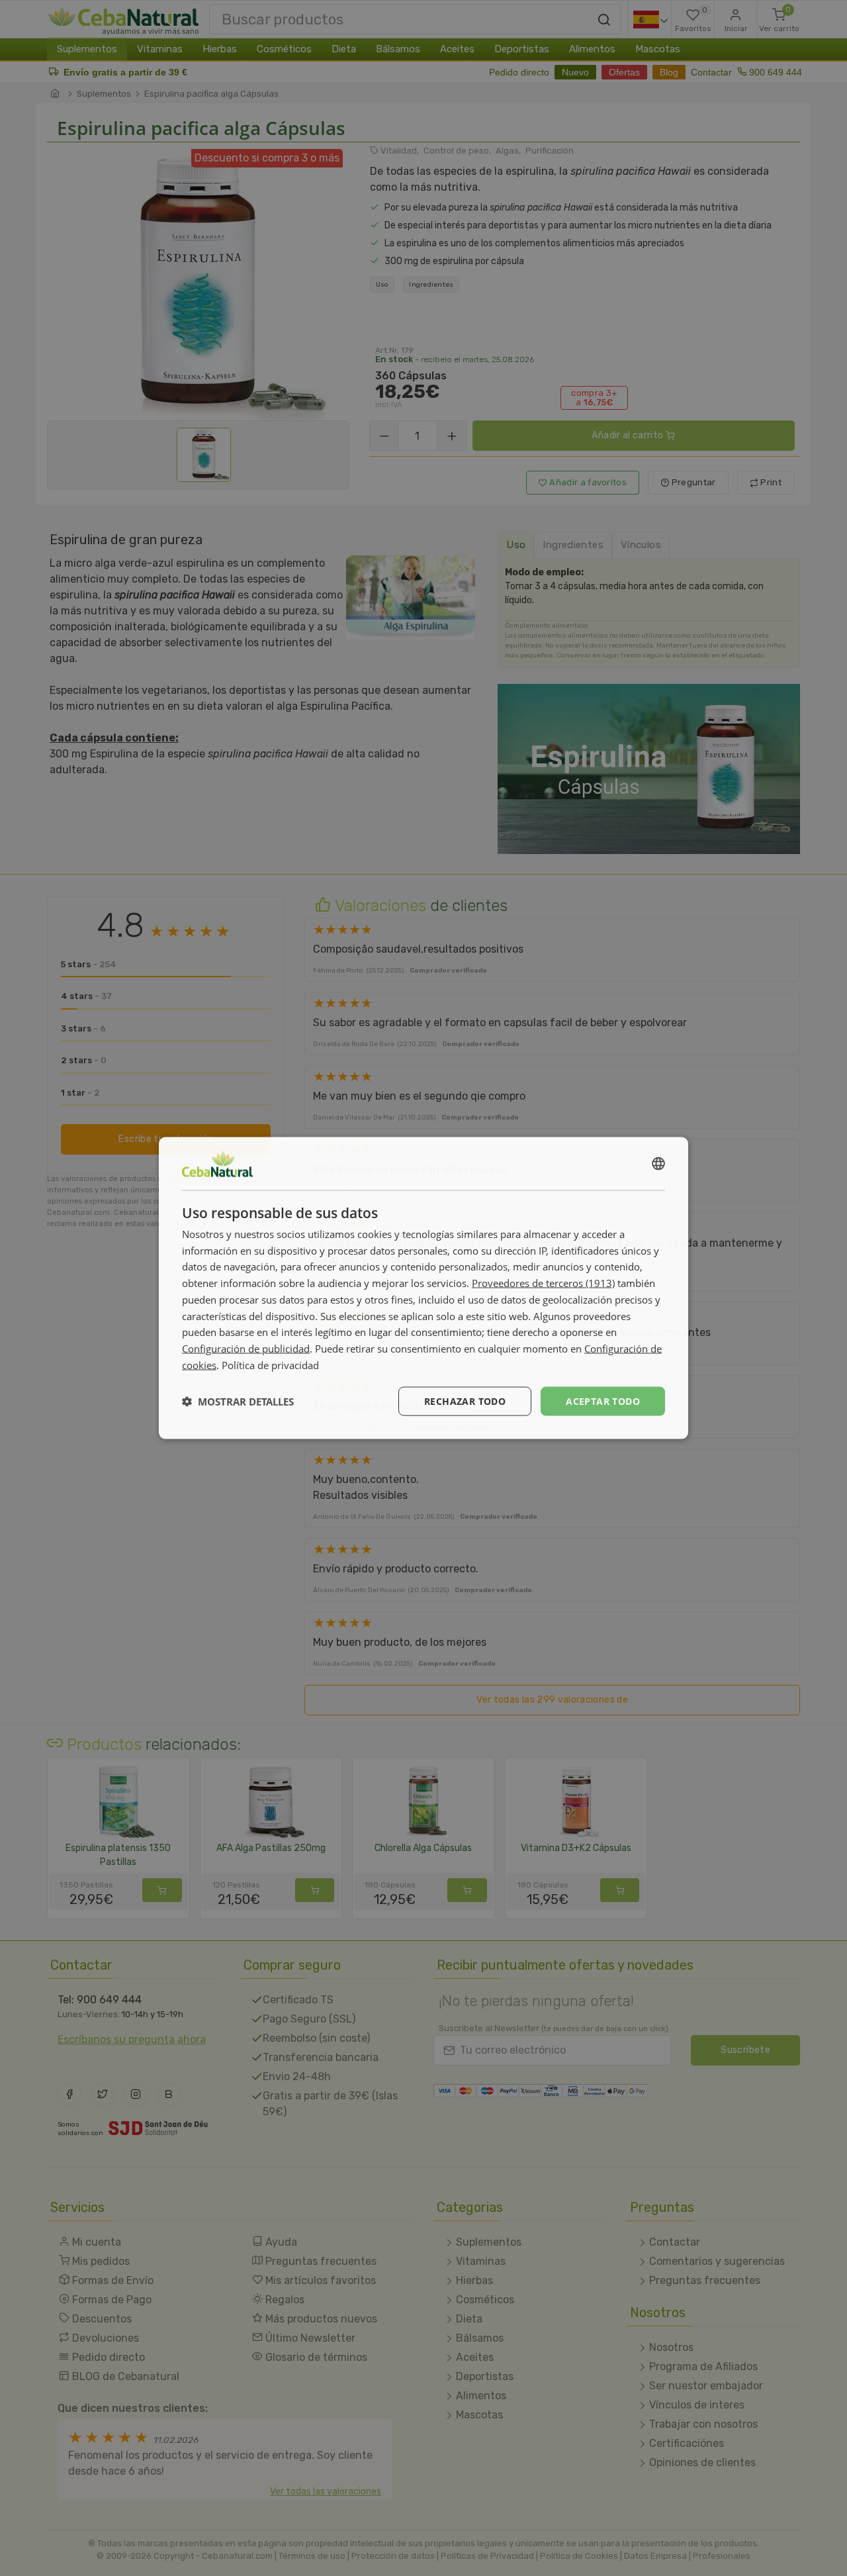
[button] (238, 1402)
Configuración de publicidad (246, 1349)
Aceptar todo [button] (603, 1401)
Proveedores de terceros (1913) (543, 1283)
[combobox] (658, 1163)
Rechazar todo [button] (465, 1401)
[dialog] (423, 1288)
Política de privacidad (270, 1364)
